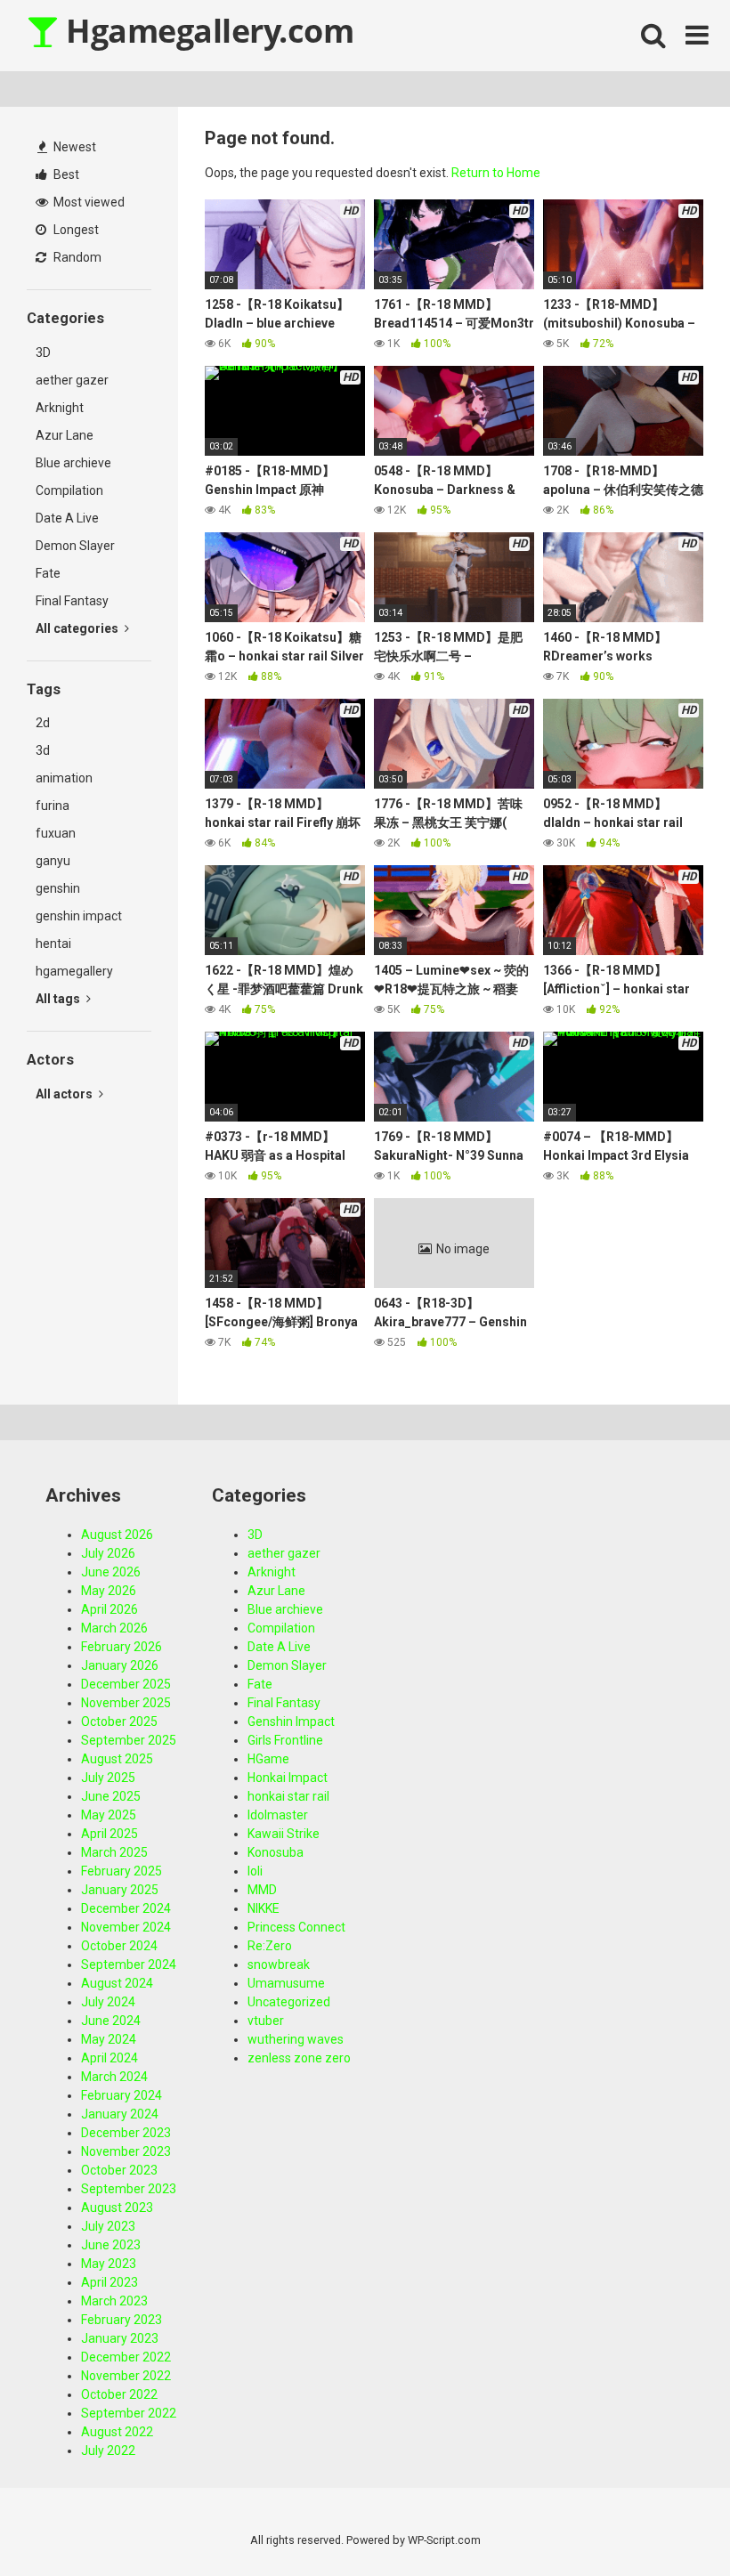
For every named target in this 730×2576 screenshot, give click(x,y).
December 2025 (126, 1684)
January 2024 (120, 2114)
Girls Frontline (285, 1740)
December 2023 (126, 2133)
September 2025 (129, 1740)
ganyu (53, 861)
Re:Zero (270, 1946)
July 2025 (108, 1778)
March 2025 (114, 1852)
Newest (73, 147)
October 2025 (119, 1721)
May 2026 (109, 1591)
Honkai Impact (288, 1778)
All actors (65, 1094)
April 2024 (109, 2058)
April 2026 (109, 1609)
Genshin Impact (291, 1721)
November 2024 (126, 1927)
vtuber (266, 2021)
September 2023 (129, 2189)
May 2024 (109, 2039)
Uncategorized (289, 2002)
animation (64, 778)
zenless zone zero (299, 2058)
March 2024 (114, 2077)
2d (43, 723)
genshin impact (79, 916)
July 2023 (108, 2226)
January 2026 (120, 1665)
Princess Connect (296, 1927)
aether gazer (72, 380)
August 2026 (117, 1535)
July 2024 (108, 2002)
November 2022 (126, 2376)
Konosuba (276, 1852)
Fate (48, 573)
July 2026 (108, 1553)
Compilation (69, 490)
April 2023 (109, 2282)
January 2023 (120, 2338)
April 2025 (109, 1834)
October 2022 (119, 2394)
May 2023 (109, 2264)
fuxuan (56, 833)
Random (76, 257)
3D (43, 352)
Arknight (60, 408)
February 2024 (122, 2095)
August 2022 (117, 2432)
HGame (268, 1759)
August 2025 (117, 1759)
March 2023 (114, 2301)
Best (65, 174)
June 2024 (111, 2021)
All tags (59, 999)
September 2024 (129, 1964)
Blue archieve (73, 463)
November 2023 (126, 2151)
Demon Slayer (75, 546)
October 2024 (119, 1946)
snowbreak (279, 1964)
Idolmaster (278, 1815)
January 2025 (120, 1890)
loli (255, 1871)
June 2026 (111, 1572)
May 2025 (109, 1815)
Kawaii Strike (284, 1834)
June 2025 (111, 1796)
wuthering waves (296, 2039)
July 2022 (108, 2450)
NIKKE (264, 1908)
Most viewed (88, 202)
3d (43, 750)
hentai (53, 944)
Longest (75, 230)
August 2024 (117, 1983)
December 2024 (126, 1908)
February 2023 (122, 2320)
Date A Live (67, 518)
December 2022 (126, 2357)
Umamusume (286, 1983)
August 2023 (117, 2207)
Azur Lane (65, 435)
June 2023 (111, 2245)
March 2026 (114, 1628)
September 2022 (129, 2413)
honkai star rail (288, 1796)
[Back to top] (670, 2522)
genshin (58, 888)
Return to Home (496, 173)
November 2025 (126, 1703)
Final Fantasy (72, 601)
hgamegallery (74, 971)
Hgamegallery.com (206, 31)
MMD (262, 1890)
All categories (78, 628)
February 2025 (122, 1871)
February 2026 (122, 1647)
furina (53, 806)
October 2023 (119, 2170)
